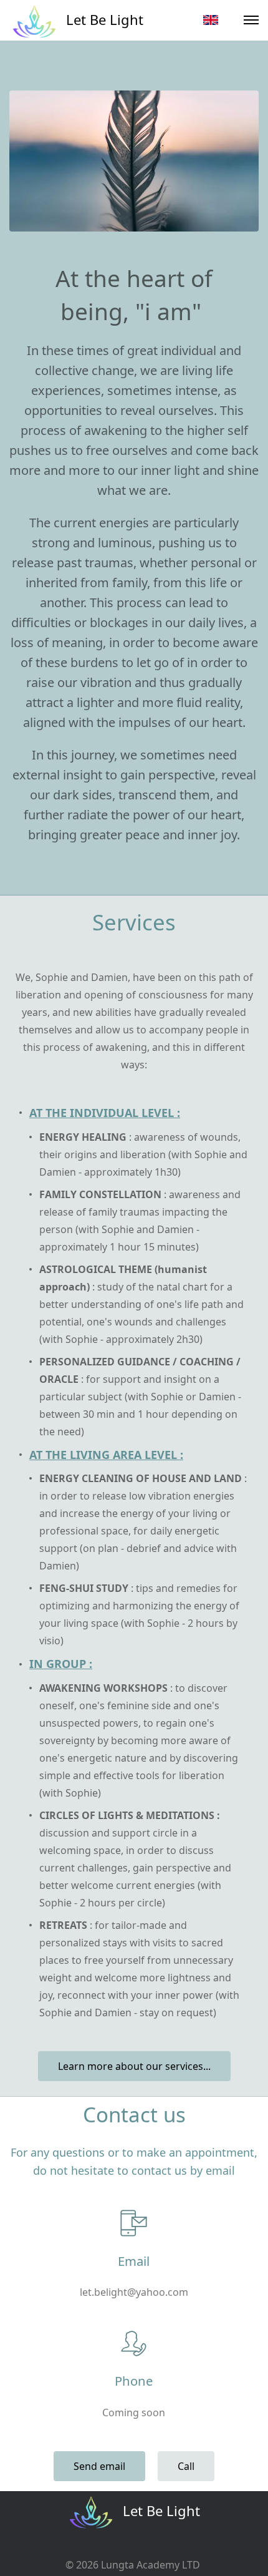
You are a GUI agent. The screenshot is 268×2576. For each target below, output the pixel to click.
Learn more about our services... (134, 2066)
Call (186, 2466)
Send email (99, 2466)
